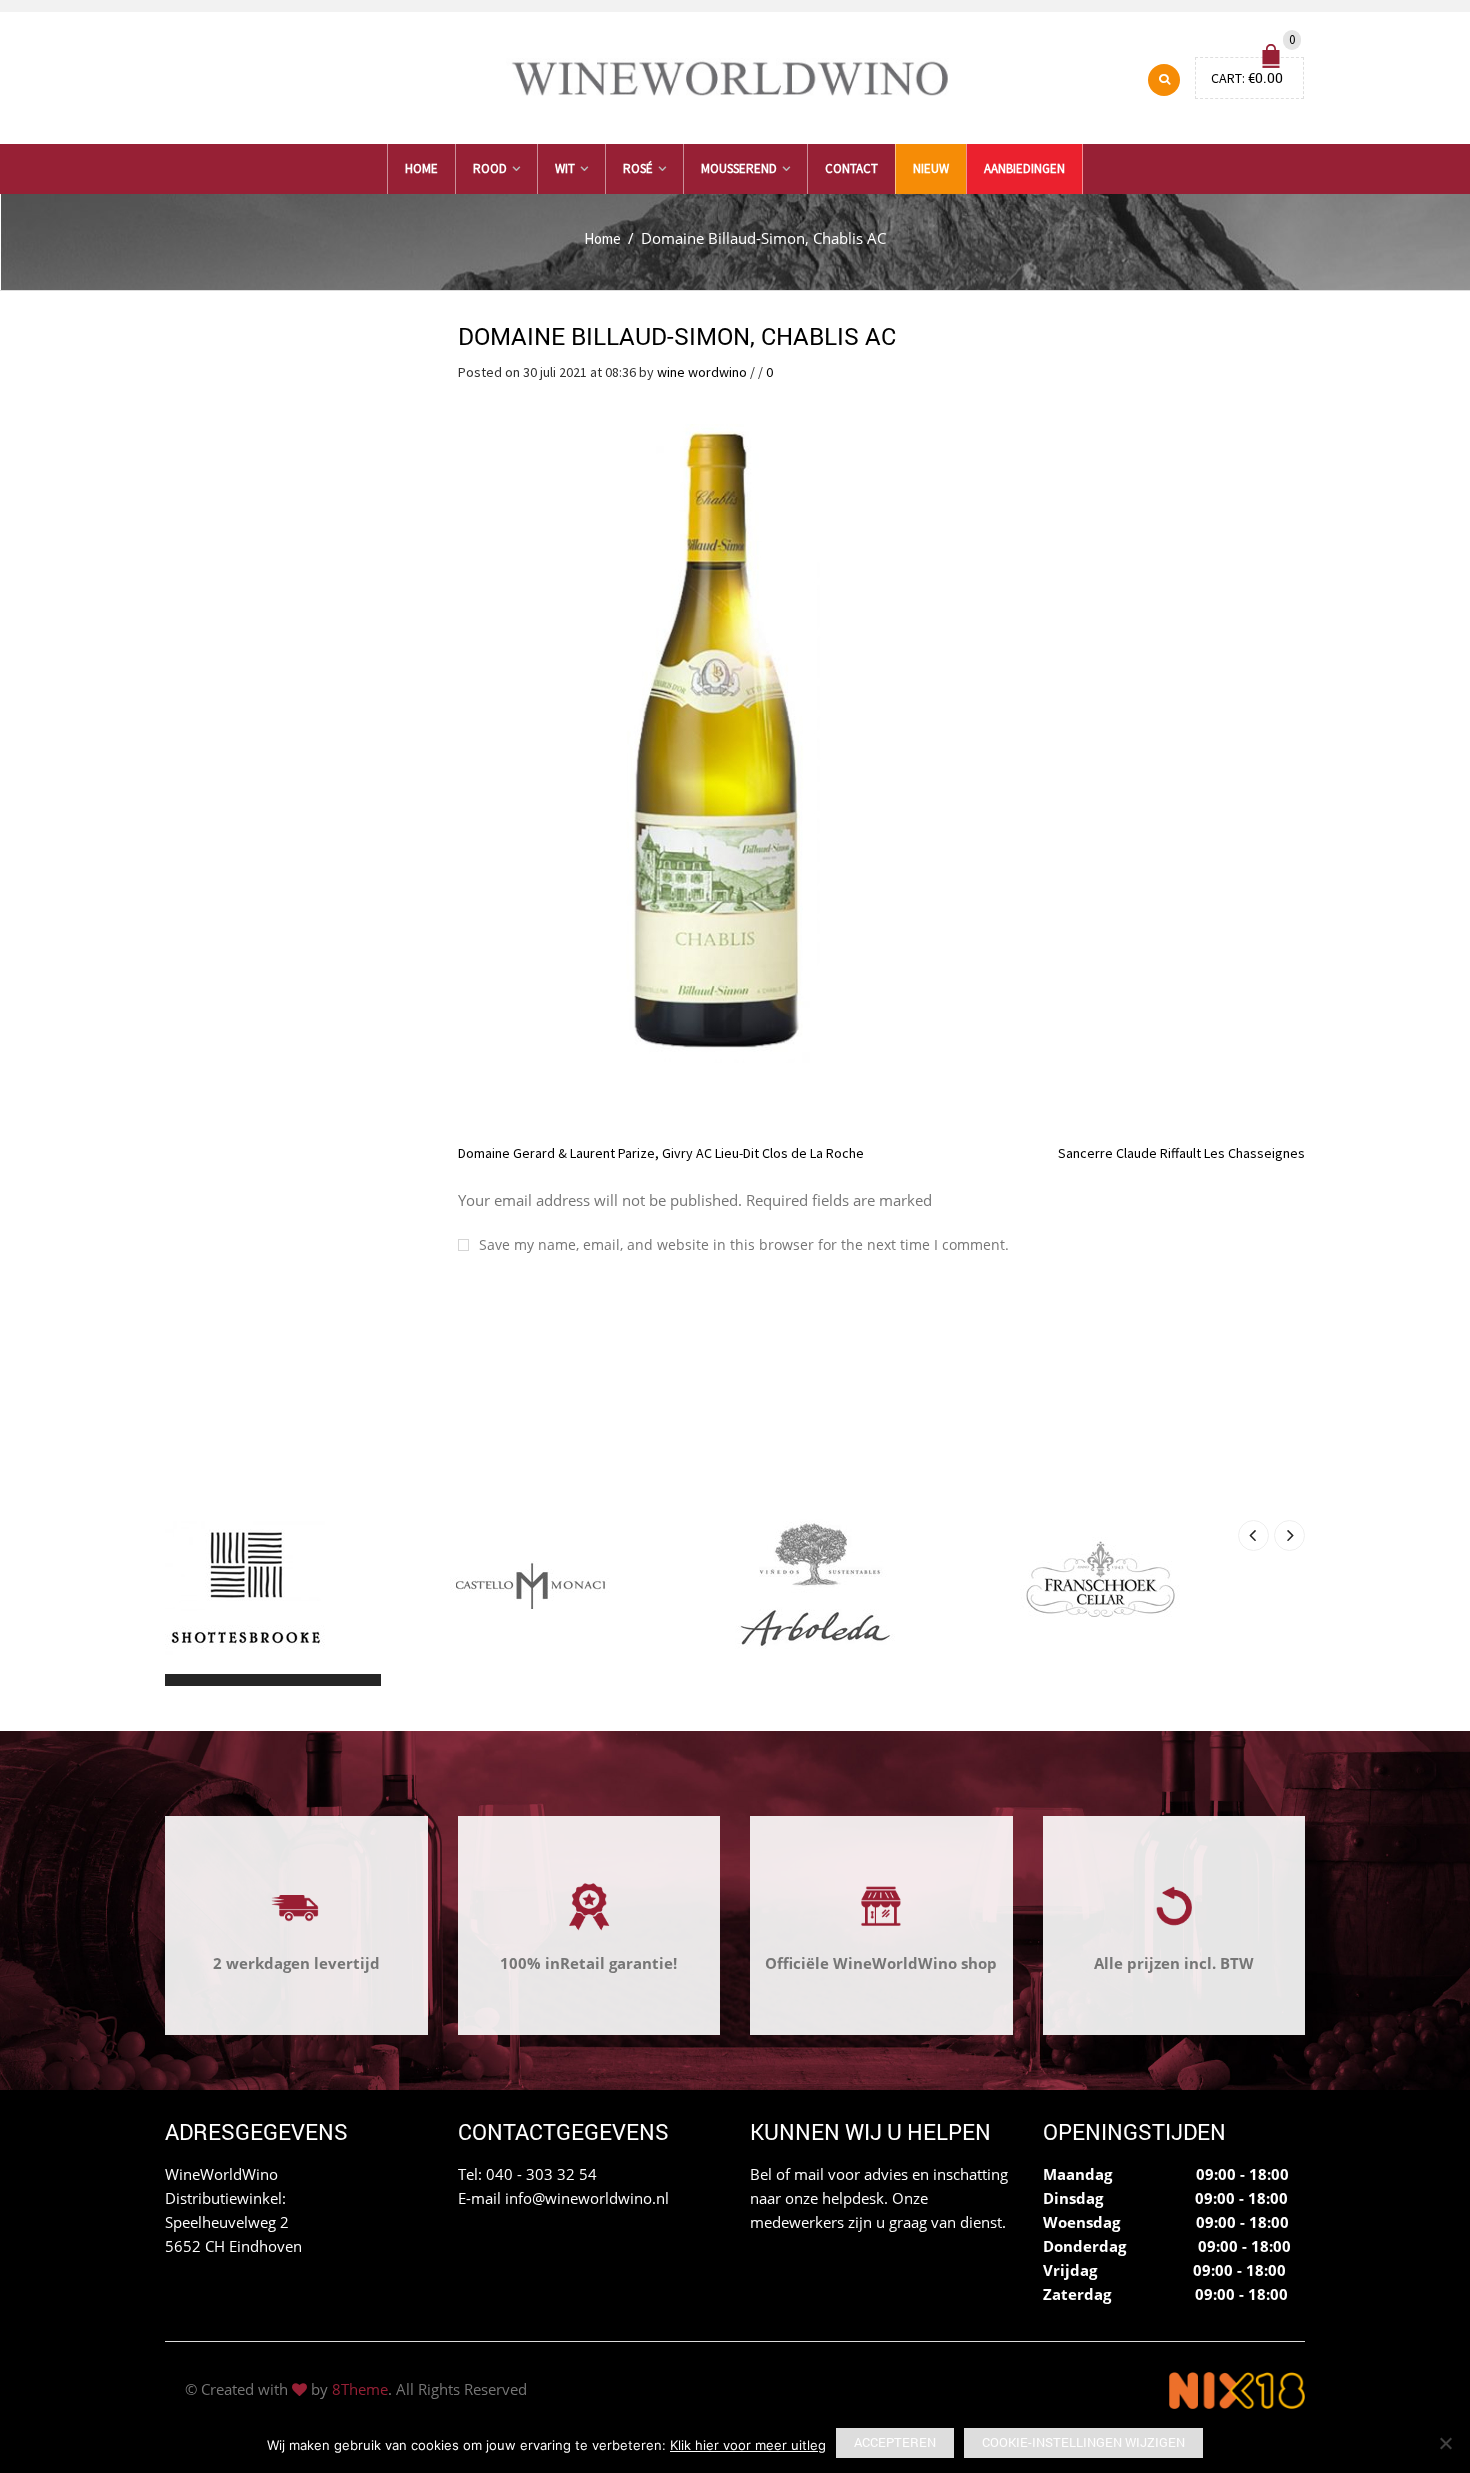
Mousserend (739, 168)
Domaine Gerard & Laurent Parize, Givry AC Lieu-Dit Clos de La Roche (661, 1153)
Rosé (638, 168)
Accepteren (895, 2442)
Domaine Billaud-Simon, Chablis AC (677, 336)
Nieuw (931, 168)
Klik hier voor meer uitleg (748, 2445)
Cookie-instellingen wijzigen (1083, 2442)
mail (809, 2174)
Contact (851, 168)
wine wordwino (702, 372)
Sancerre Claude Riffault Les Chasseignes (1181, 1153)
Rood (490, 168)
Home (421, 168)
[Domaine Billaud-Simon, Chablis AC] (713, 740)
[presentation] (1253, 1535)
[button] (183, 1680)
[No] (1445, 2443)
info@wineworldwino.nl (587, 2198)
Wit (565, 168)
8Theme (360, 2389)
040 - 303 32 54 (541, 2174)
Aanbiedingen (1024, 168)
